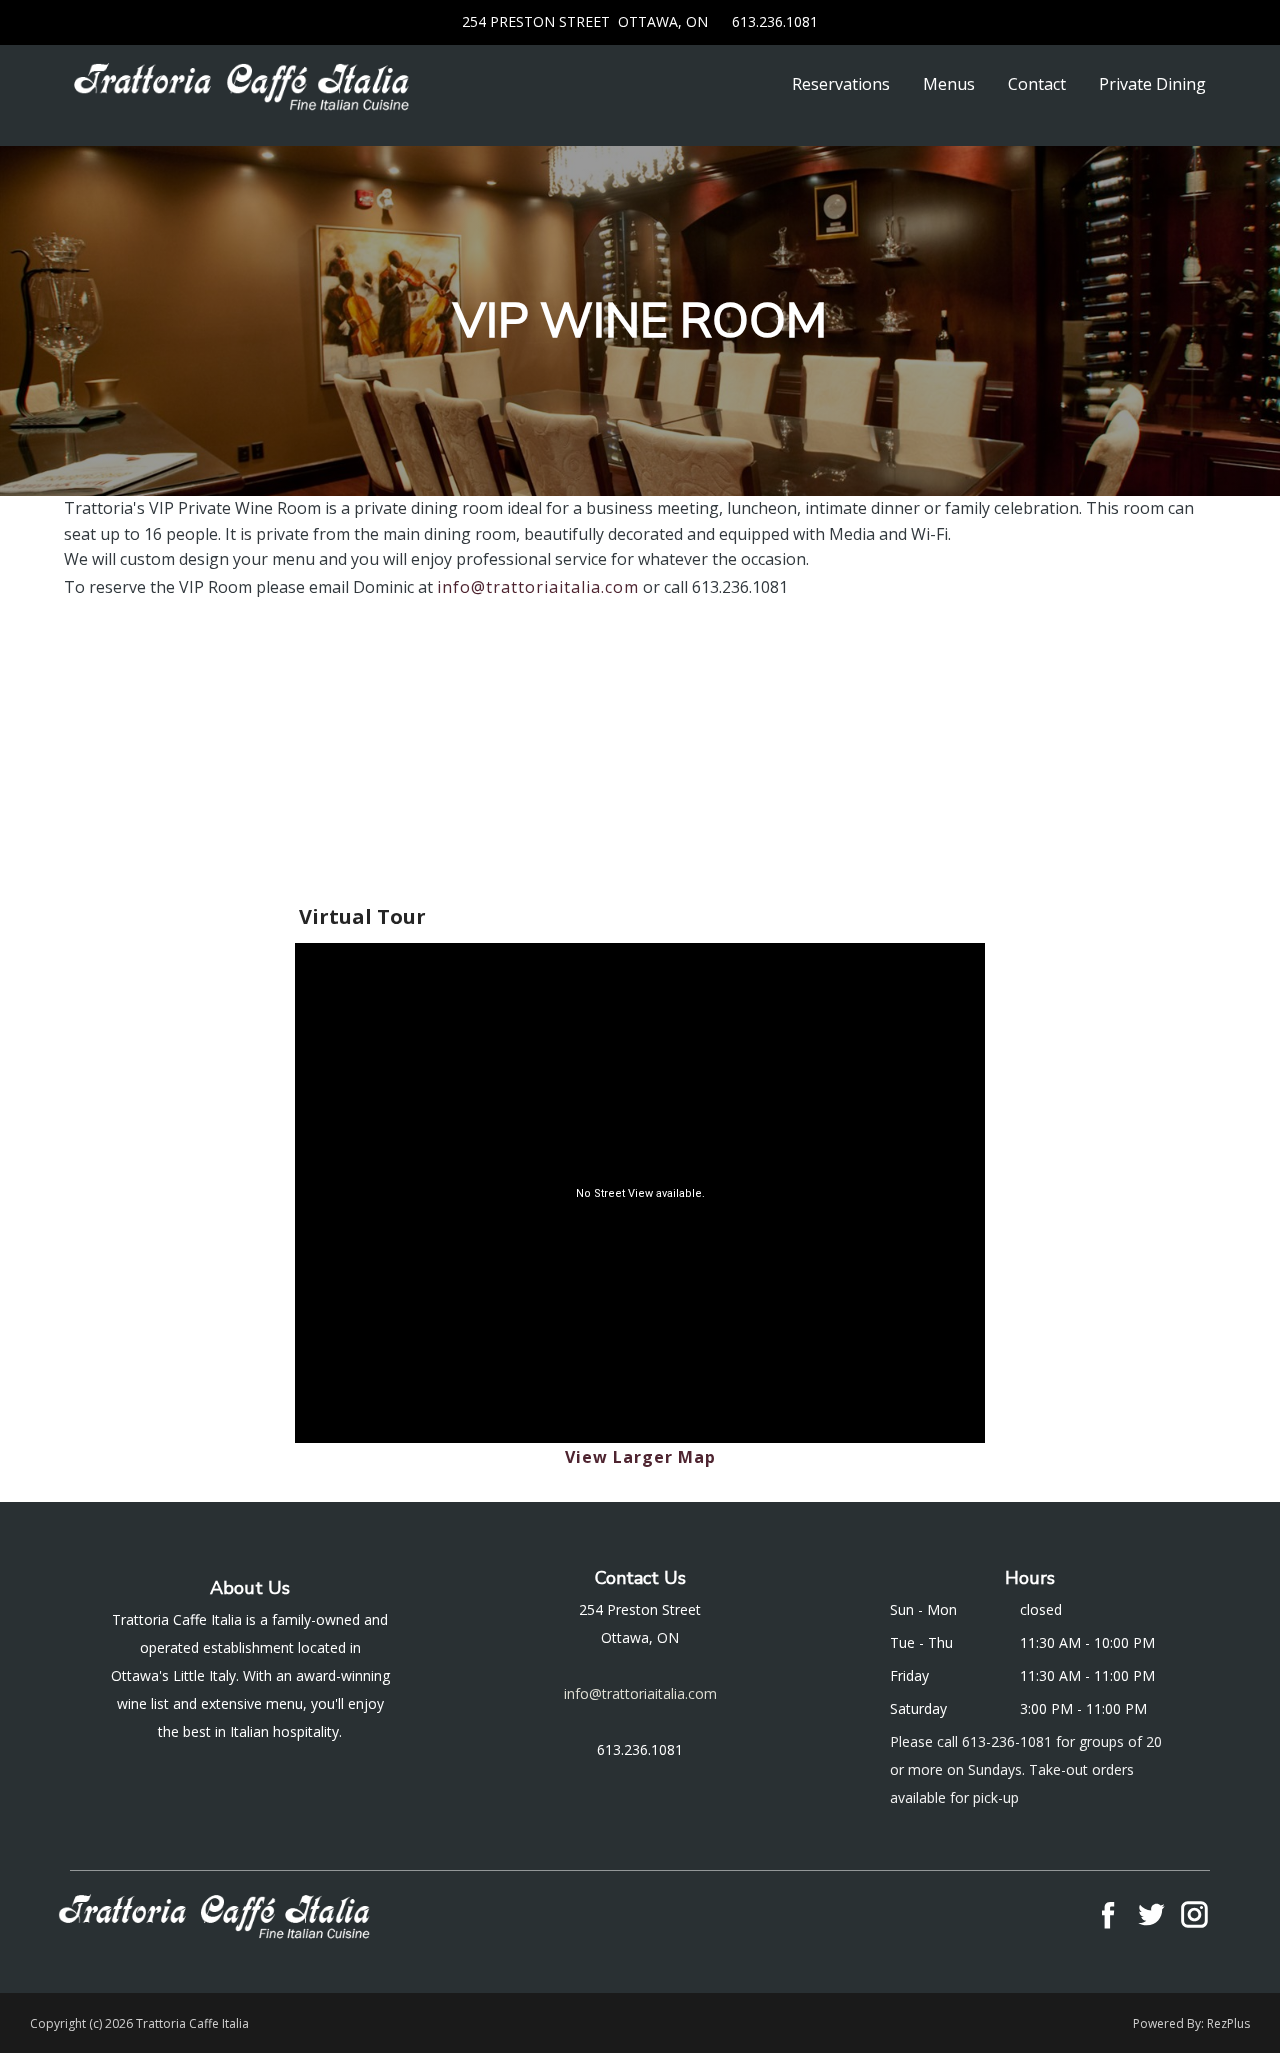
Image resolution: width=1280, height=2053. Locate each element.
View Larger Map (640, 1457)
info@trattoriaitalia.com (538, 587)
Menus (949, 84)
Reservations (841, 84)
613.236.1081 (773, 21)
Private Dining (1152, 84)
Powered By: (1170, 2023)
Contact (1037, 84)
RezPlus (1228, 2023)
